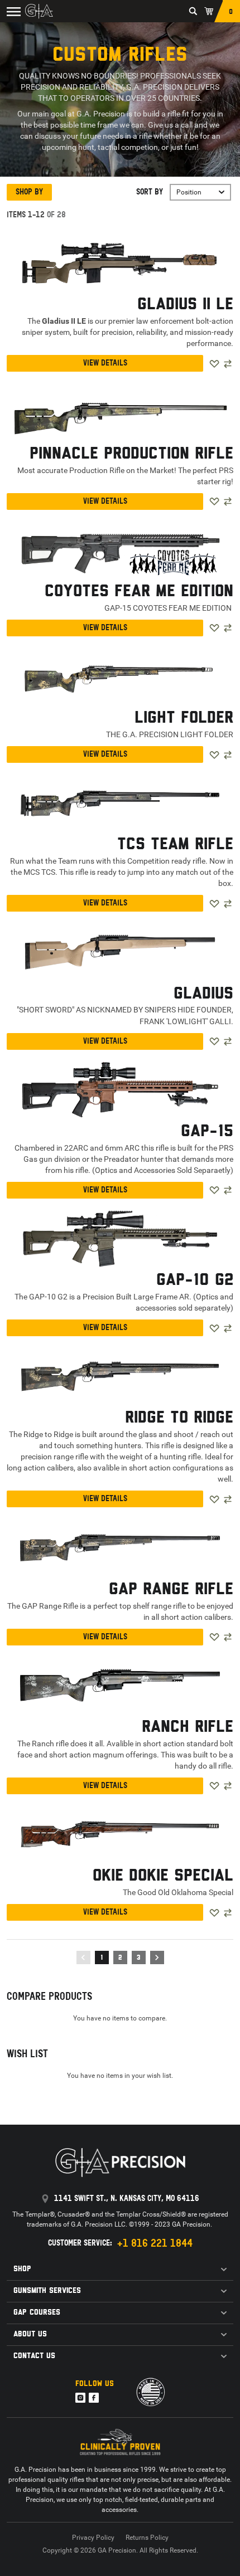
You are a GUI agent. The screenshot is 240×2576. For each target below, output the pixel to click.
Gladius (203, 994)
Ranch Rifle (188, 1727)
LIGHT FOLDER (184, 718)
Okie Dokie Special (163, 1876)
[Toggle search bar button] (193, 11)
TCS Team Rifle (175, 845)
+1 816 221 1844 (155, 2243)
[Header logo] (39, 11)
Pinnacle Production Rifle (131, 454)
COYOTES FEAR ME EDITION (139, 592)
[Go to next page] (157, 1957)
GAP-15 (207, 1132)
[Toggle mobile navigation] (11, 11)
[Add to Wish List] (214, 364)
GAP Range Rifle (171, 1590)
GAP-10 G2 (195, 1280)
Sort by (150, 192)
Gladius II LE (185, 305)
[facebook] (94, 2398)
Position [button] (189, 192)
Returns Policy (147, 2538)
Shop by (29, 192)
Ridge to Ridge (179, 1418)
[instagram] (80, 2398)
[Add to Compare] (228, 364)
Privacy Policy (93, 2538)
